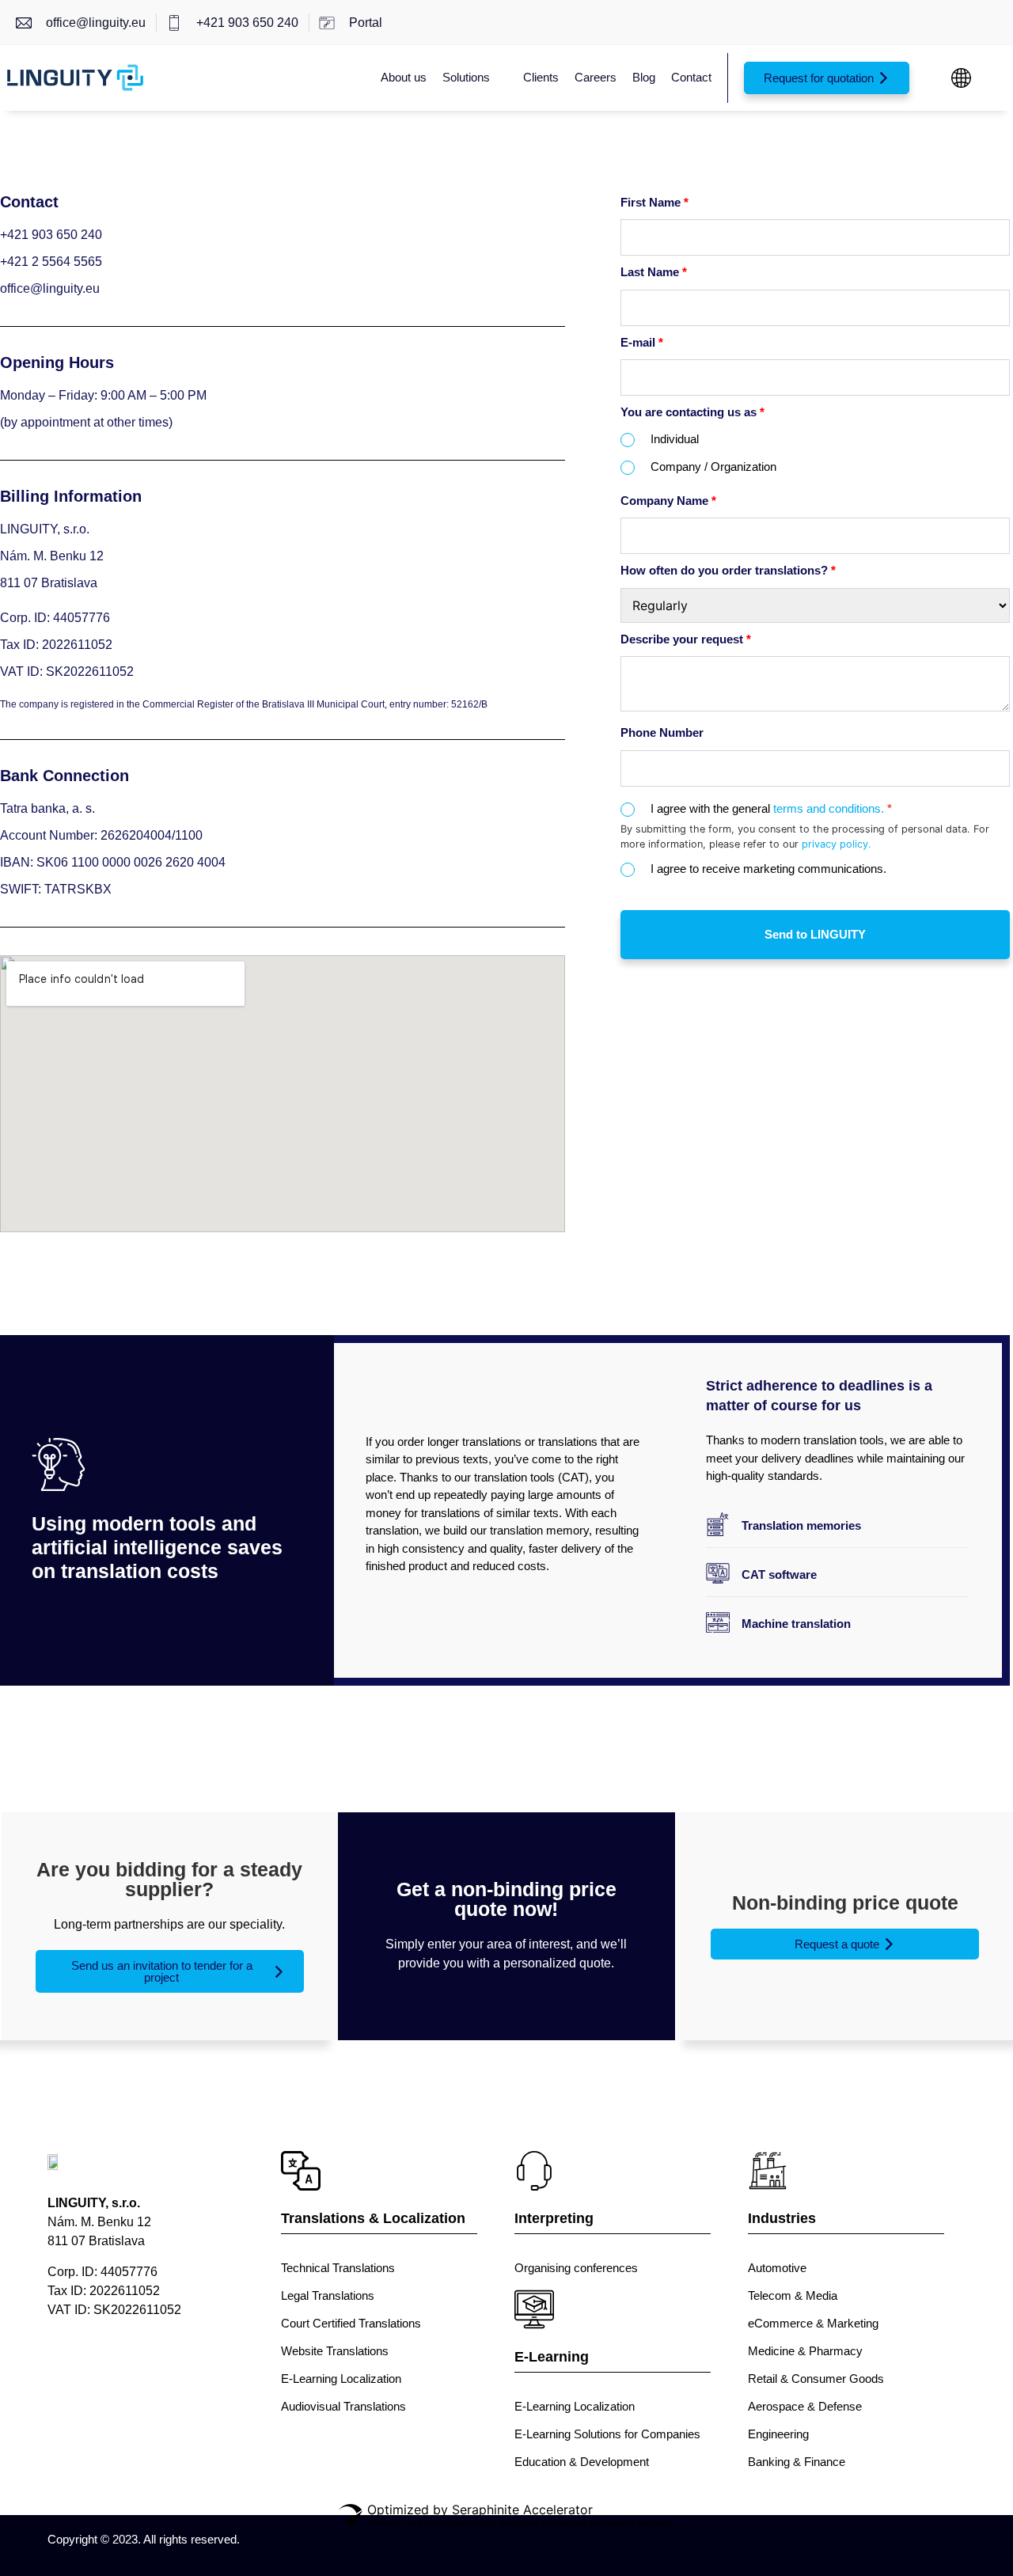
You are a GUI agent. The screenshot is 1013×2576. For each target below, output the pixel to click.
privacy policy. (837, 844)
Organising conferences (576, 2268)
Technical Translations (338, 2268)
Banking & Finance (797, 2462)
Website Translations (335, 2351)
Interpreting (554, 2218)
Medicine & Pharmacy (805, 2351)
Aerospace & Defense (805, 2406)
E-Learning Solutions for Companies (607, 2434)
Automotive (777, 2268)
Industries (782, 2218)
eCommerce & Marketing (813, 2323)
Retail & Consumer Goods (816, 2379)
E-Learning (552, 2357)
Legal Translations (328, 2295)
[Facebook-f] (65, 2364)
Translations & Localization (373, 2218)
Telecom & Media (793, 2295)
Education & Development (582, 2462)
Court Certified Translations (351, 2323)
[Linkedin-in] (125, 2364)
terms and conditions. (833, 808)
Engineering (778, 2434)
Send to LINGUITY (815, 934)
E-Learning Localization (341, 2379)
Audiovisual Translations (343, 2406)
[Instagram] (184, 2364)
